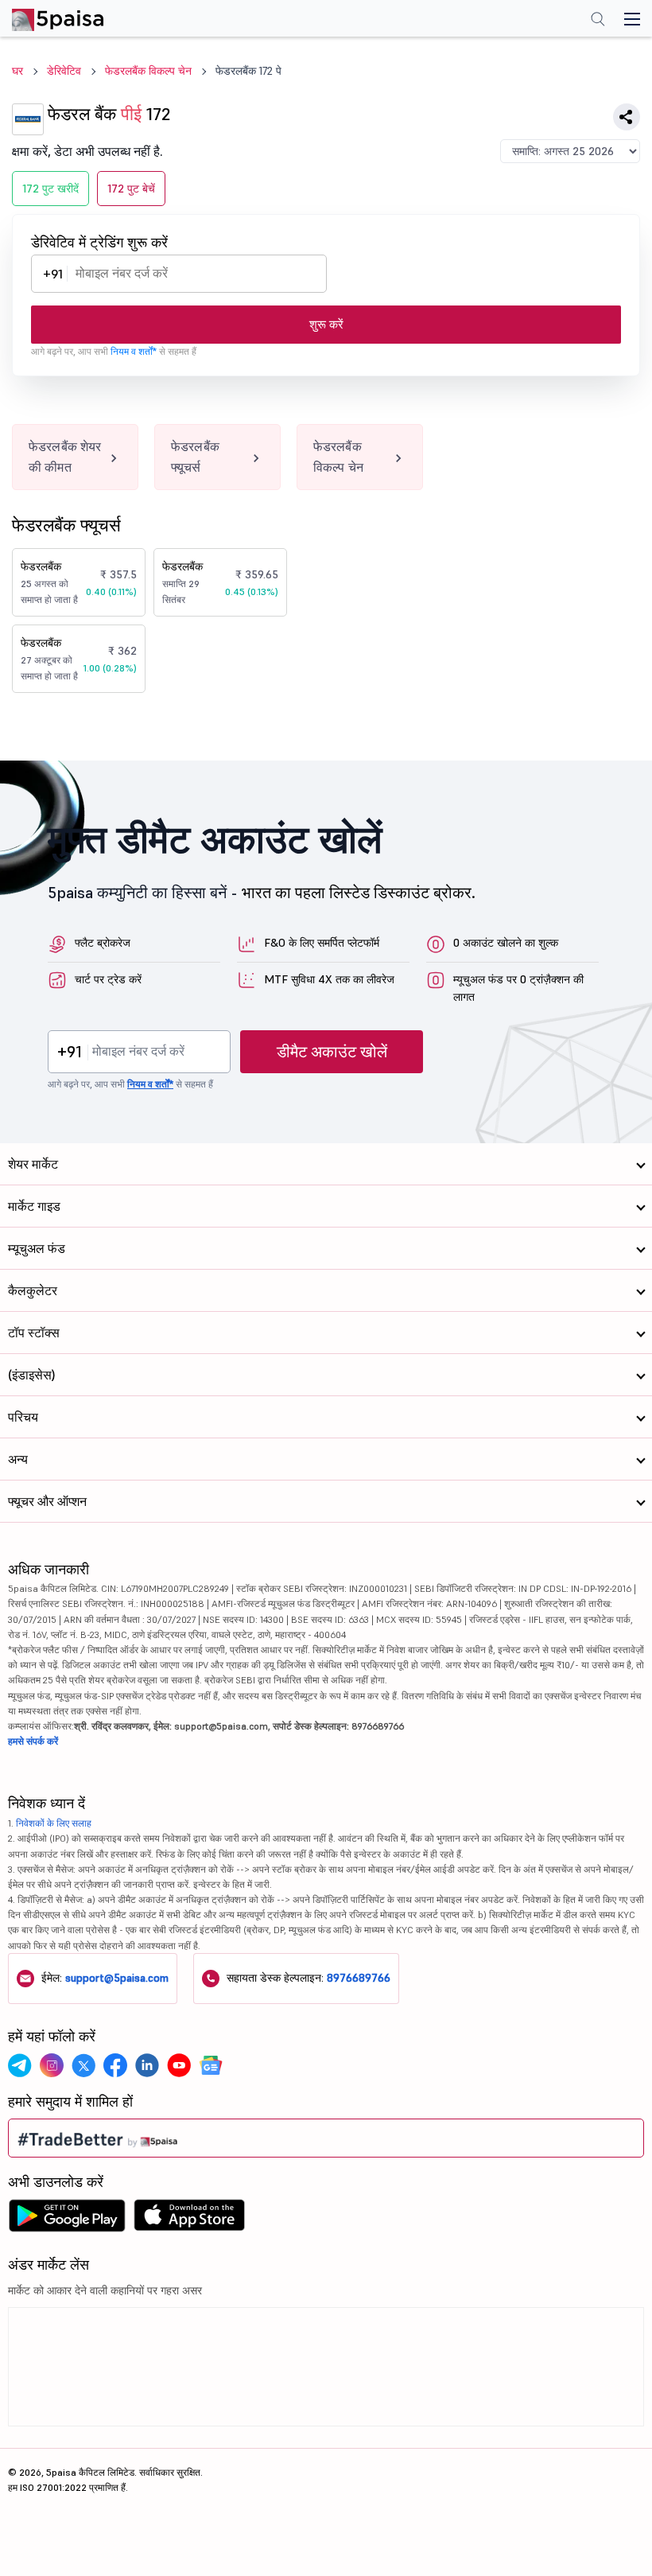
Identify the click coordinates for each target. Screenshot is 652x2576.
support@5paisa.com (117, 1978)
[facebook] (115, 2065)
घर (17, 71)
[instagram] (52, 2065)
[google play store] (67, 2220)
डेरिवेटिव (64, 71)
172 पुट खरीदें (50, 189)
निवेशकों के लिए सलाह (54, 1823)
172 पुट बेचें (131, 189)
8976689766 (359, 1978)
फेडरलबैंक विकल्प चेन (148, 71)
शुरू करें (326, 324)
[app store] (190, 2220)
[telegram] (20, 2065)
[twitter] (83, 2065)
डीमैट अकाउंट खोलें (332, 1052)
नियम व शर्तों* (134, 351)
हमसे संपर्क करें (33, 1741)
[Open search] (598, 21)
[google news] (211, 2065)
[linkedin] (147, 2065)
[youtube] (179, 2065)
